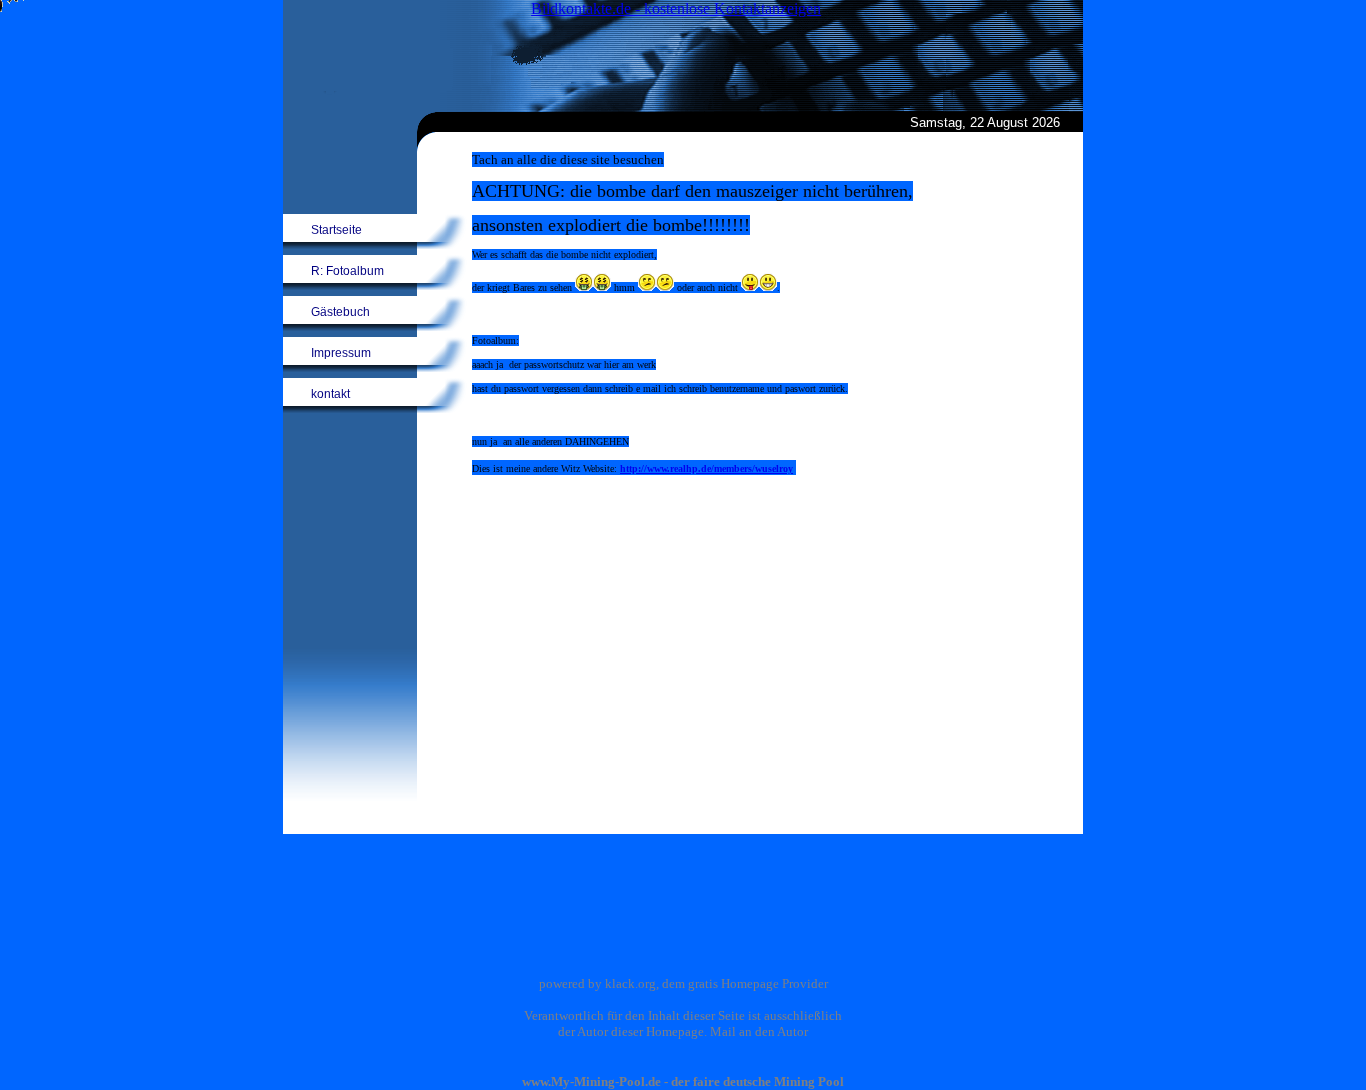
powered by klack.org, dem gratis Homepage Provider (683, 983)
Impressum (341, 353)
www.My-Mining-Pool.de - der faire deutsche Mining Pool (683, 1081)
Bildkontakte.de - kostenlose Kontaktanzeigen (676, 8)
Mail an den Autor (759, 1031)
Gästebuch (340, 312)
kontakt (330, 394)
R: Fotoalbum (347, 271)
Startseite (336, 230)
